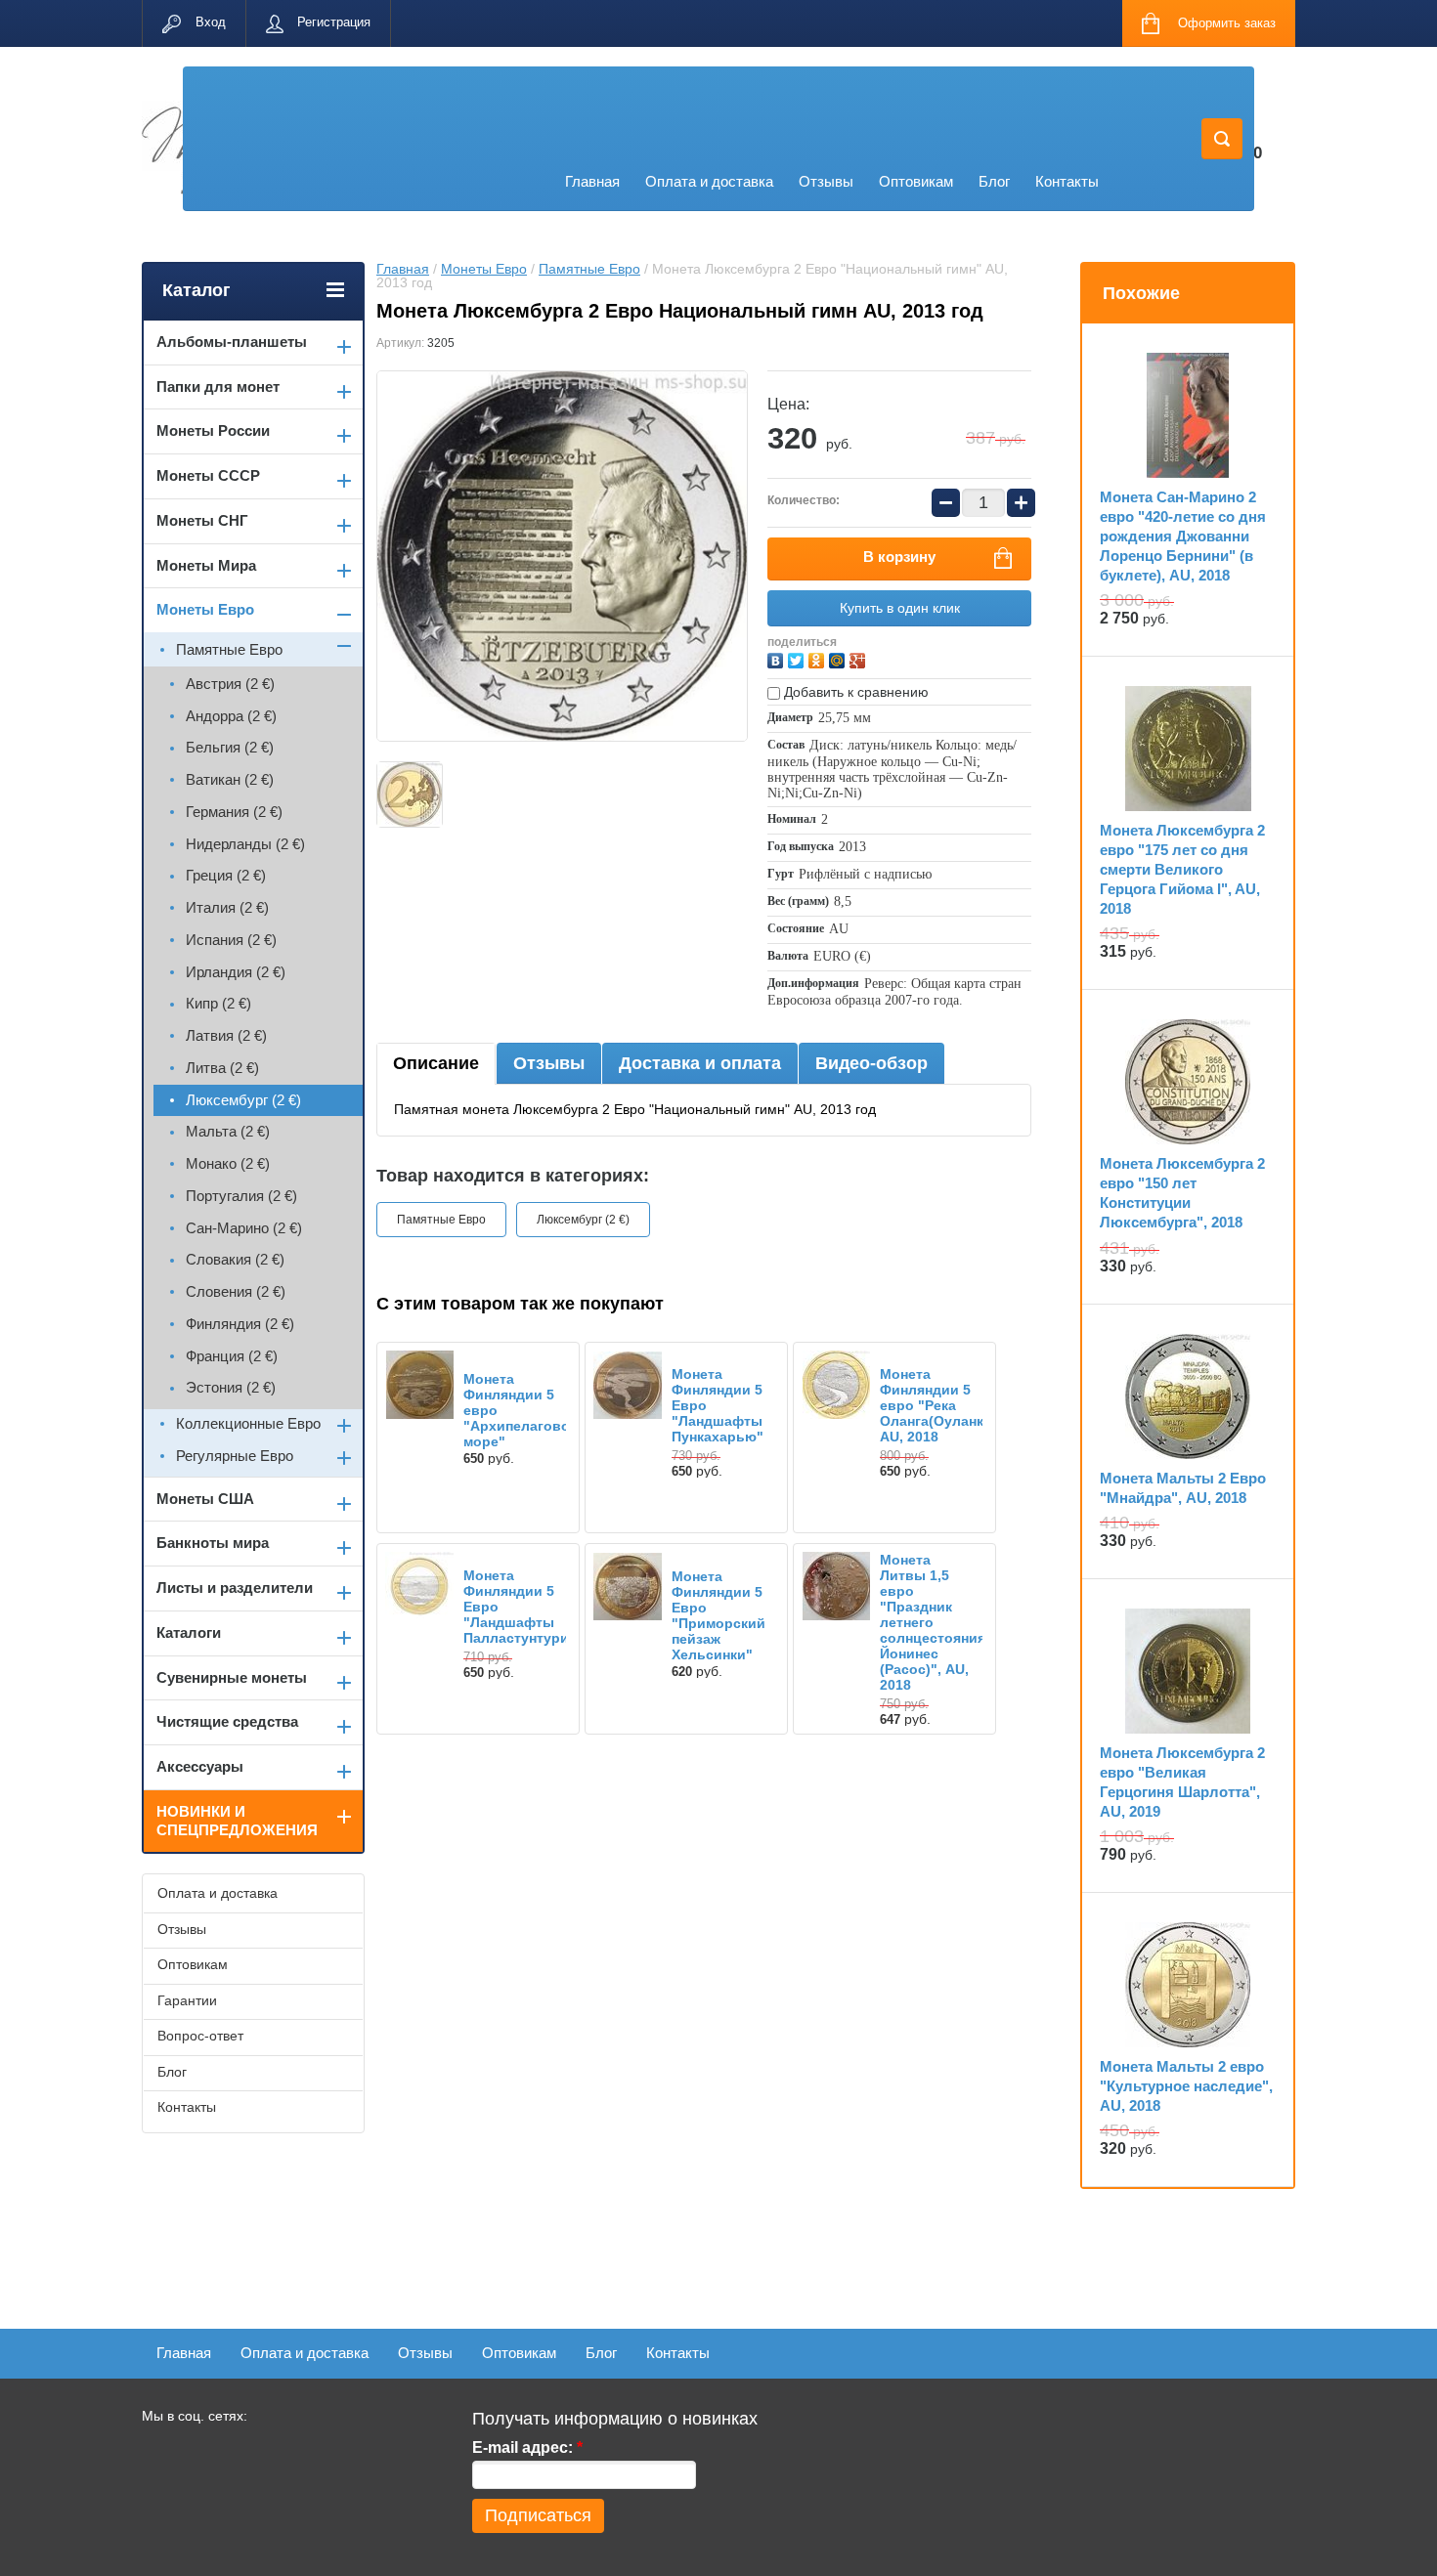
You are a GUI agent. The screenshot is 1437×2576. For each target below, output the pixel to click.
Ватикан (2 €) (230, 779)
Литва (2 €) (222, 1068)
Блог (994, 181)
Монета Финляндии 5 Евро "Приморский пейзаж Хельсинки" (718, 1615)
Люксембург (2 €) (583, 1220)
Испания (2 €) (231, 940)
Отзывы (826, 181)
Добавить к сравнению (854, 692)
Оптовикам (916, 181)
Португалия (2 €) (241, 1196)
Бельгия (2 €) (230, 747)
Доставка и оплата (700, 1063)
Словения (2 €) (236, 1291)
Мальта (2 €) (228, 1131)
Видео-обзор (871, 1063)
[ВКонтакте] (778, 658)
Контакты (1067, 181)
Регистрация (334, 22)
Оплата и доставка (709, 181)
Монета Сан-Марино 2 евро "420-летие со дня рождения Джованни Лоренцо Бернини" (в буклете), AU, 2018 (1183, 536)
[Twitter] (798, 658)
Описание (436, 1063)
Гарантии (187, 2000)
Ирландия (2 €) (236, 972)
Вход (211, 22)
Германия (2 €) (234, 812)
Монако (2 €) (228, 1163)
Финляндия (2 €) (240, 1324)
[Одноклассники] (819, 658)
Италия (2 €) (227, 907)
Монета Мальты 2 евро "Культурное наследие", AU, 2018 (1186, 2086)
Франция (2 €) (232, 1356)
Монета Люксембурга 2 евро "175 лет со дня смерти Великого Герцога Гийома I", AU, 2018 (1182, 869)
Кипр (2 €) (218, 1003)
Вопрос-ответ (200, 2036)
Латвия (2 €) (226, 1035)
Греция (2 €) (226, 875)
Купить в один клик (900, 608)
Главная (592, 181)
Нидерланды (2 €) (245, 844)
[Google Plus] (860, 658)
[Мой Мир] (839, 658)
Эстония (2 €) (231, 1387)
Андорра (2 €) (231, 716)
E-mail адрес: (527, 2447)
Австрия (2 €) (230, 684)
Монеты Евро (484, 269)
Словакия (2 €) (235, 1259)
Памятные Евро (589, 269)
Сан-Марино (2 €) (244, 1228)
